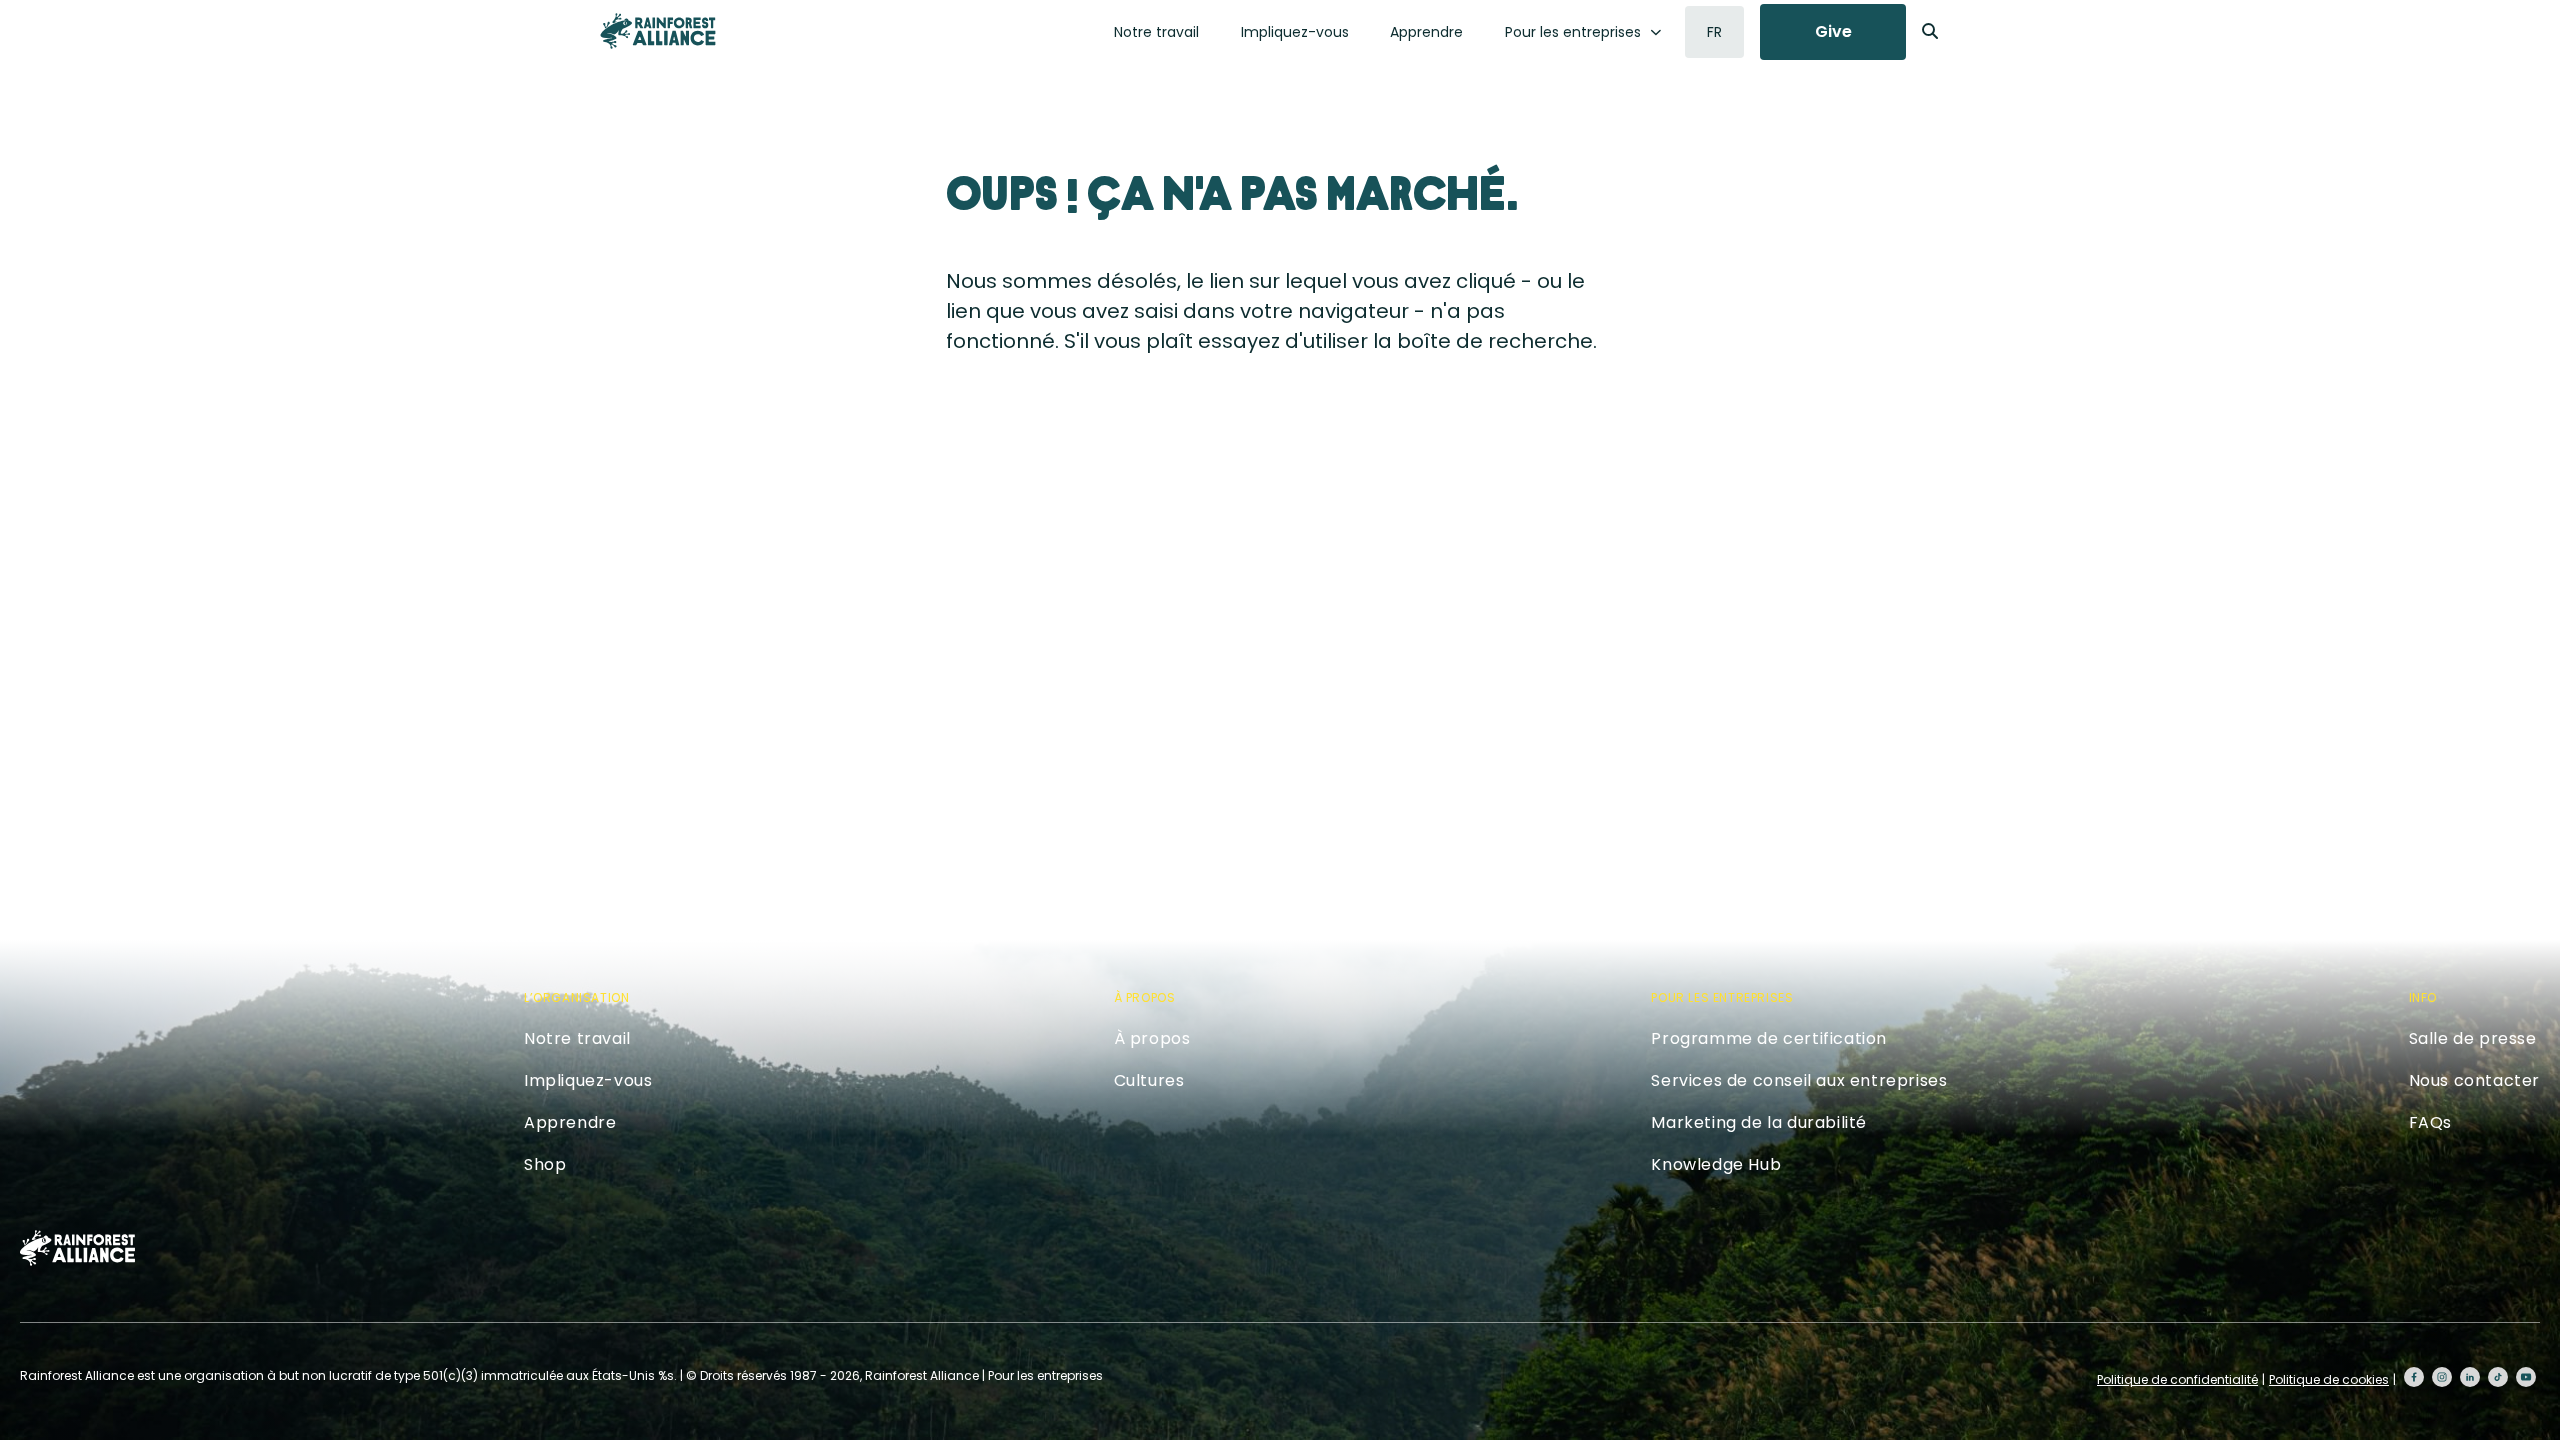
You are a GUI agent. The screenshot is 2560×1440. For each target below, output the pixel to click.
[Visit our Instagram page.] (2442, 1377)
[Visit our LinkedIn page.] (2470, 1377)
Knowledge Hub (1716, 1164)
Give (1833, 31)
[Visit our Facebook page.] (2414, 1377)
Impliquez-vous (1295, 32)
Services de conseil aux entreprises (1799, 1080)
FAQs (2430, 1122)
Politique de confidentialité (2177, 1379)
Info (2423, 997)
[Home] (658, 31)
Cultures (1149, 1080)
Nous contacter (2474, 1080)
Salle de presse (2473, 1038)
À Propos (1145, 997)
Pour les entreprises (1573, 32)
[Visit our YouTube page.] (2526, 1377)
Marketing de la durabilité (1759, 1122)
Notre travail (1156, 32)
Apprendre (1426, 32)
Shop (545, 1164)
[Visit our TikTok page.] (2498, 1377)
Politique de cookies (2329, 1379)
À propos (1152, 1038)
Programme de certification (1769, 1038)
